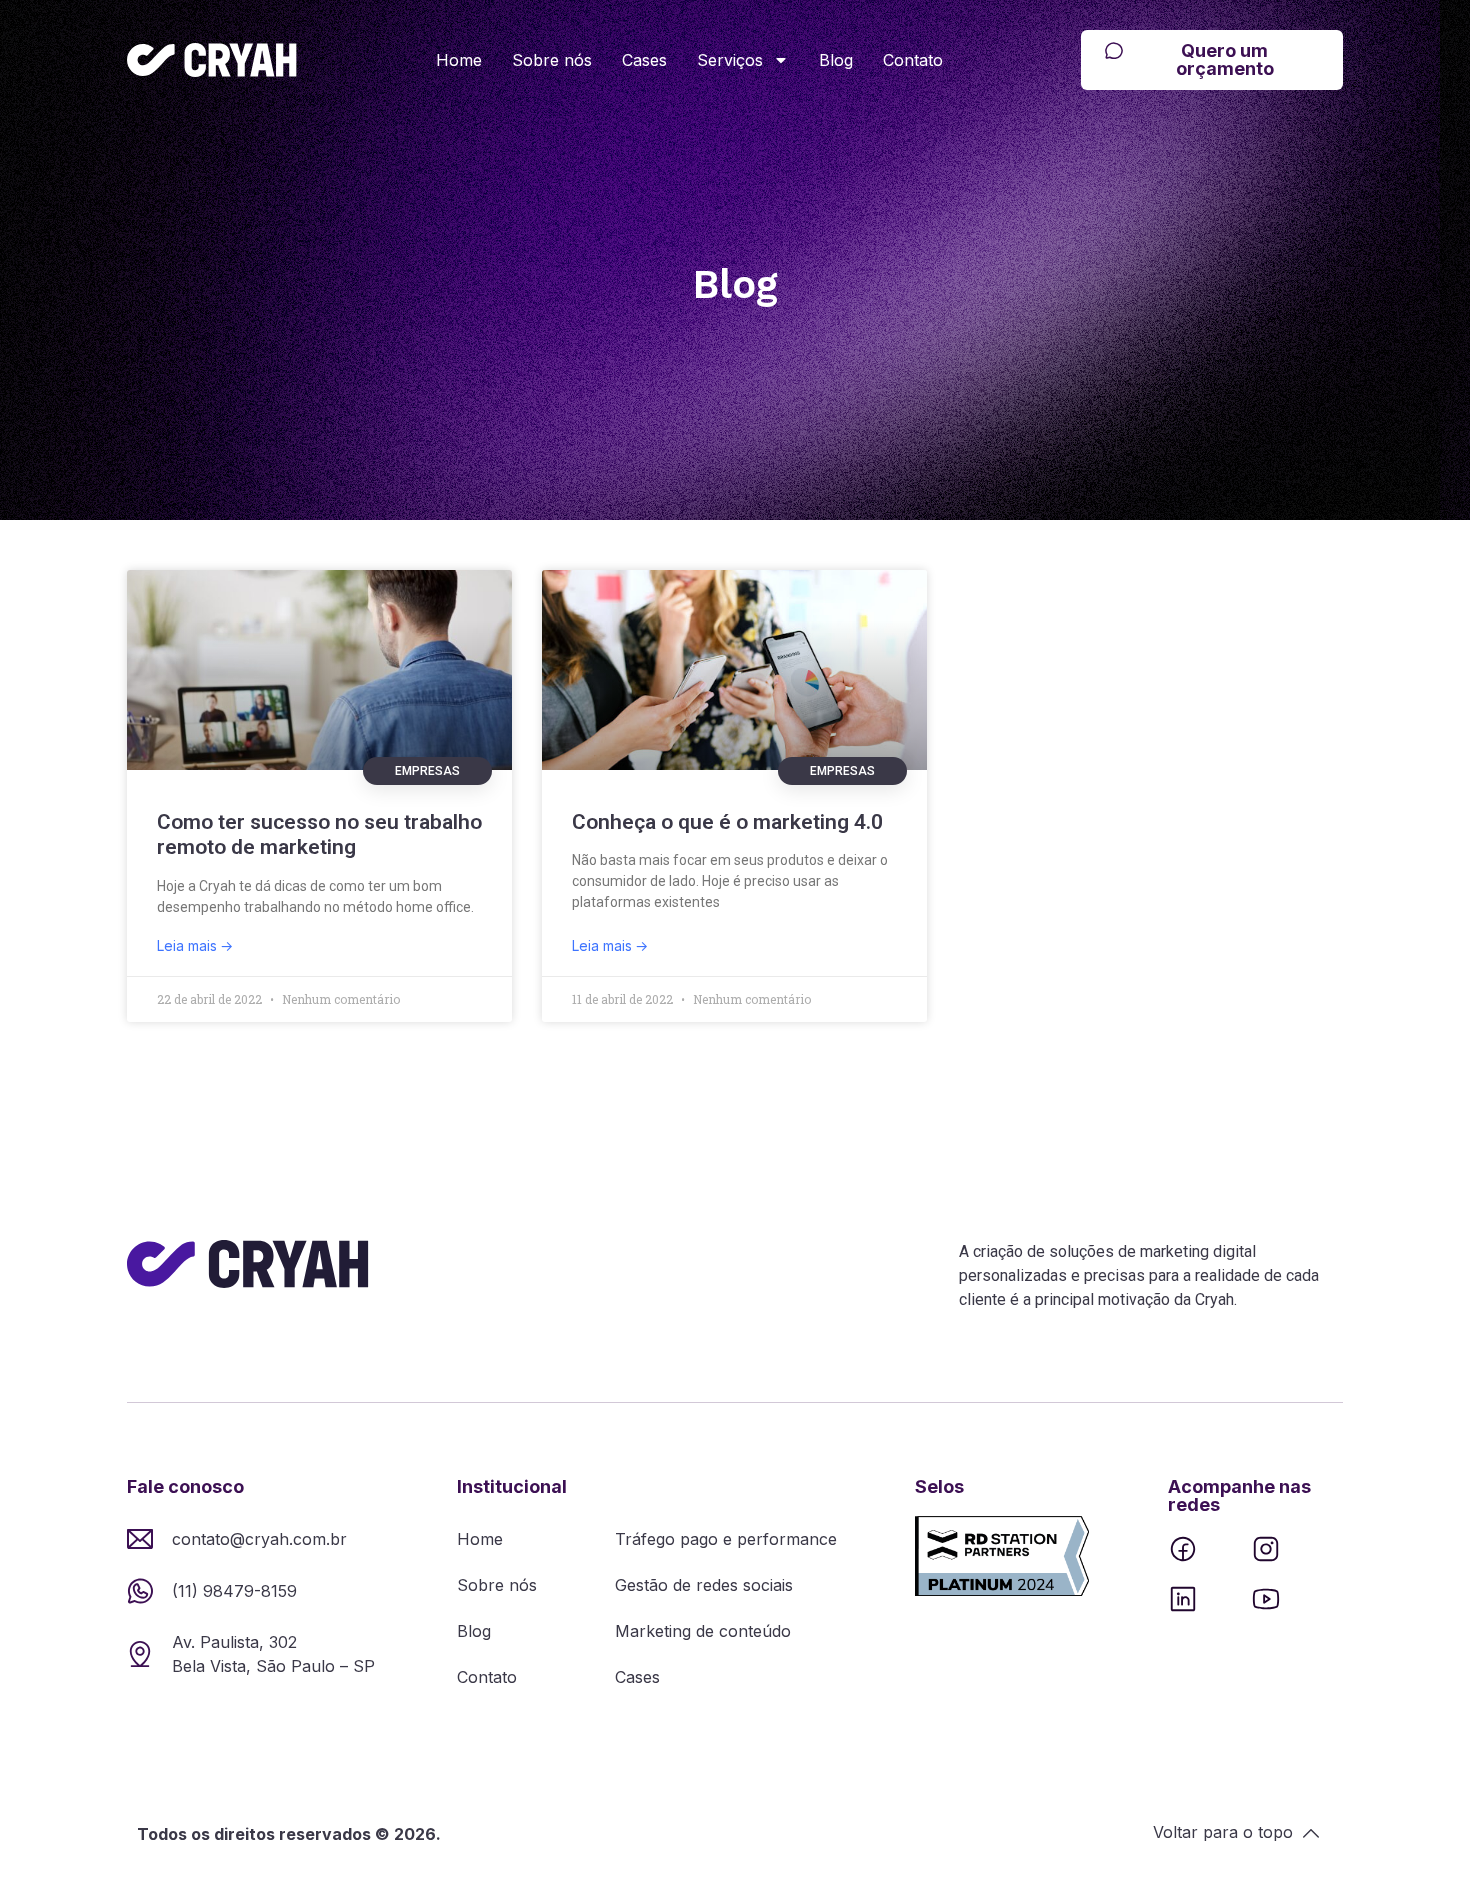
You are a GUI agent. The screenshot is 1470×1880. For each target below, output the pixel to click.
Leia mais (189, 945)
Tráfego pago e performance (726, 1539)
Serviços (730, 60)
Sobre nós (552, 60)
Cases (644, 60)
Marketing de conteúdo (703, 1631)
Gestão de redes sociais (704, 1585)
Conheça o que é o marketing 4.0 (727, 822)
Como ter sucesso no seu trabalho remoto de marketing (319, 834)
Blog (836, 60)
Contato (913, 60)
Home (459, 60)
